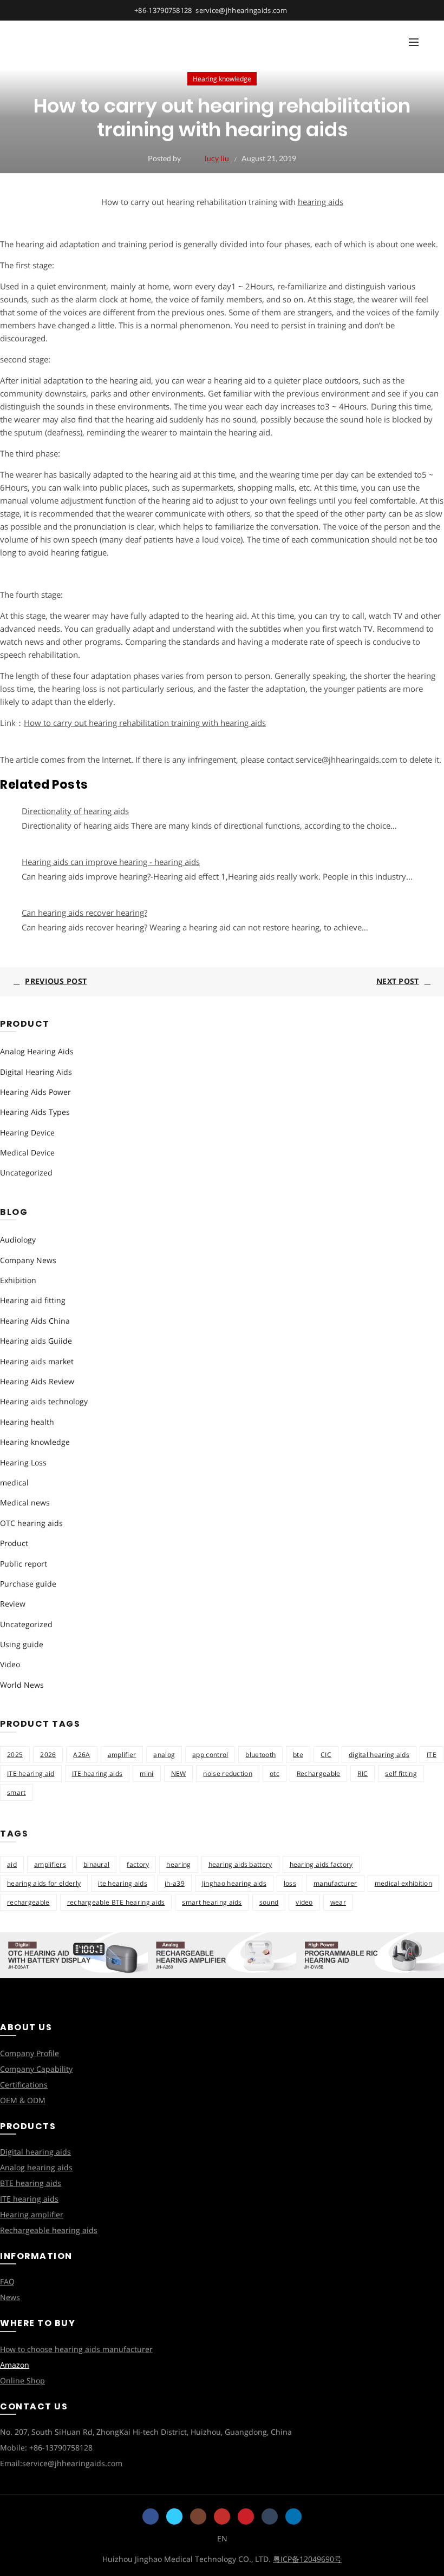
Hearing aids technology (44, 1401)
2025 (15, 1755)
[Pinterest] (246, 2516)
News (10, 2297)
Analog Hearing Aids (37, 1051)
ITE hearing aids (97, 1774)
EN (222, 2538)
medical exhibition (403, 1883)
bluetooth (260, 1755)
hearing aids (321, 202)
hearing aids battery (240, 1864)
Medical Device (27, 1152)
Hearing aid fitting (33, 1300)
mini (146, 1774)
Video (10, 1664)
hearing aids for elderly (44, 1883)
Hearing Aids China (35, 1321)
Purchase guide (28, 1584)
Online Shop (22, 2380)
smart (17, 1792)
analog (164, 1755)
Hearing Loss (23, 1462)
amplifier (122, 1755)
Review (13, 1604)
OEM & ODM (23, 2100)
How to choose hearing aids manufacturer (76, 2349)
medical (14, 1482)
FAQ (7, 2281)
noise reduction (228, 1774)
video (304, 1902)
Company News (28, 1260)
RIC (363, 1774)
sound (269, 1902)
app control (210, 1755)
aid (12, 1864)
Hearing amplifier (32, 2214)
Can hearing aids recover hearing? (84, 913)
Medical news (25, 1502)
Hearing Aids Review (37, 1381)
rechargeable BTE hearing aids (116, 1902)
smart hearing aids (212, 1902)
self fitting (401, 1774)
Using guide (22, 1644)
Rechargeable (319, 1774)
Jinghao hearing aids (234, 1883)
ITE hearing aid (31, 1774)
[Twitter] (174, 2516)
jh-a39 (175, 1883)
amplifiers (50, 1864)
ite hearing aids (123, 1883)
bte (298, 1755)
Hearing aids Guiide (36, 1341)
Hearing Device (27, 1132)
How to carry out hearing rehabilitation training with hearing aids (145, 723)
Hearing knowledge (222, 79)
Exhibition (18, 1280)
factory (138, 1864)
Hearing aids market (37, 1361)
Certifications (24, 2085)
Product (14, 1543)
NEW (179, 1774)
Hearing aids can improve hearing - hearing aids (111, 862)
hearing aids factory (321, 1864)
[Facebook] (151, 2516)
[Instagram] (198, 2516)
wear (338, 1902)
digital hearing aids (379, 1755)
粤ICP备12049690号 (307, 2559)
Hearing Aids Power (35, 1092)
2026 (48, 1755)
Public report (24, 1564)
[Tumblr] (270, 2516)
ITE (432, 1755)
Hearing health (27, 1422)
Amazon (15, 2365)
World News (22, 1685)
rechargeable (28, 1902)
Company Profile (30, 2053)
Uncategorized (26, 1173)
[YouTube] (222, 2516)
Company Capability (36, 2069)
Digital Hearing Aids (36, 1072)
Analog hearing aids (36, 2167)
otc (275, 1774)
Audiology (18, 1240)
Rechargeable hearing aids (49, 2230)
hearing (178, 1864)
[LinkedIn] (293, 2516)
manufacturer (335, 1883)
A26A (81, 1755)
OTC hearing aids (31, 1523)
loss (290, 1883)
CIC (326, 1755)
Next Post (398, 981)
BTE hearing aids (31, 2183)
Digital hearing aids (35, 2152)
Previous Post (56, 981)
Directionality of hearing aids (75, 811)
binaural (96, 1864)
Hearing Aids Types (35, 1112)
